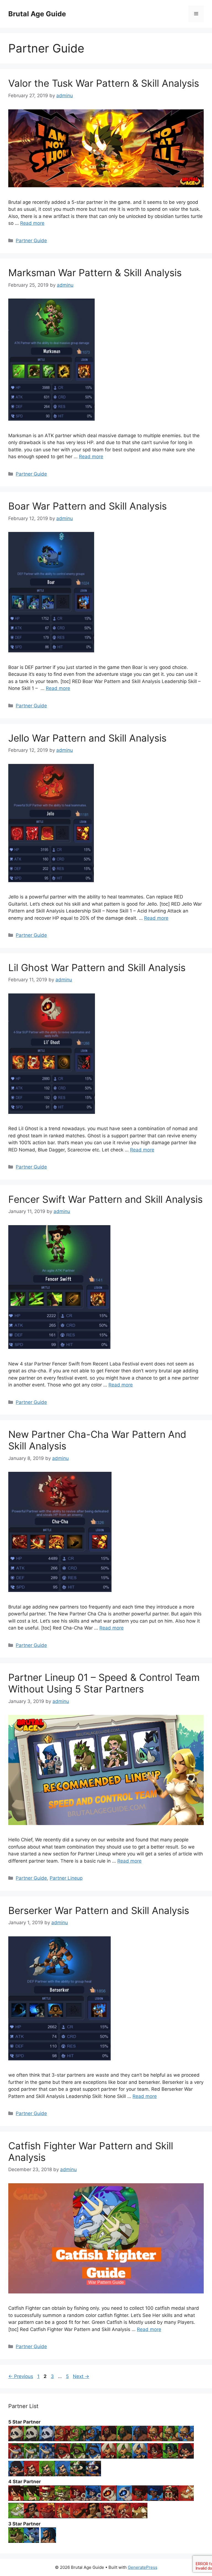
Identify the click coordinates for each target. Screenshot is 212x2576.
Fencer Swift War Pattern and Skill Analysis (105, 1199)
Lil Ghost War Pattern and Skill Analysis (97, 967)
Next (81, 2376)
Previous (21, 2376)
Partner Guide (31, 241)
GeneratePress (143, 2567)
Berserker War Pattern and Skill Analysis (99, 1910)
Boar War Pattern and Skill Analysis (88, 506)
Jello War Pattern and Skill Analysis (87, 738)
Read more (32, 223)
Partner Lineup (66, 1878)
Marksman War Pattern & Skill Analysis (95, 273)
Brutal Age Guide (37, 14)
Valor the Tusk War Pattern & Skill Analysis (104, 83)
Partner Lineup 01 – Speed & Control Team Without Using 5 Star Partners (104, 1683)
